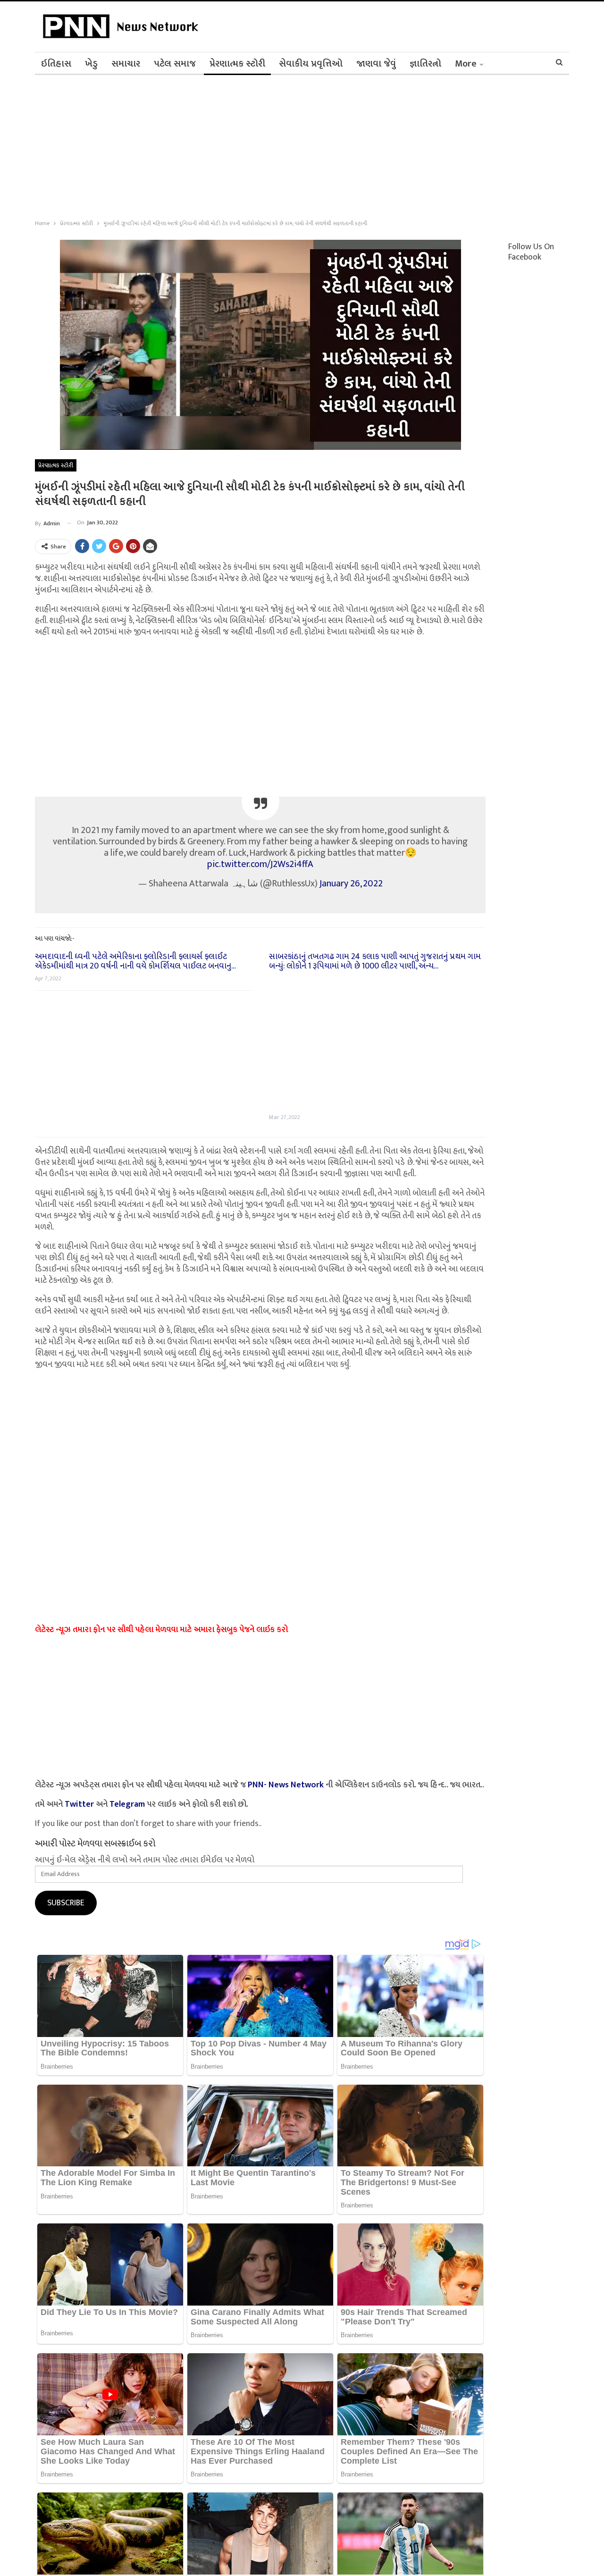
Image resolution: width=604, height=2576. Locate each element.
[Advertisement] (283, 145)
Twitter (79, 1804)
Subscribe (66, 1903)
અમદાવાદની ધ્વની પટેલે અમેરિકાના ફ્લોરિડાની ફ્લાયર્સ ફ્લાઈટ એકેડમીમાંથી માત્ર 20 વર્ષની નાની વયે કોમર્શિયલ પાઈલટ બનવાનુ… (135, 961)
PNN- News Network (286, 1785)
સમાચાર (126, 64)
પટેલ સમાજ (175, 64)
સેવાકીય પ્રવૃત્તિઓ (311, 64)
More (466, 64)
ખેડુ (91, 64)
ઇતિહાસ (56, 64)
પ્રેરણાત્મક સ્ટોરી (237, 64)
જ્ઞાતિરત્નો (425, 64)
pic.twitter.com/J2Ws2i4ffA (260, 864)
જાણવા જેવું (376, 64)
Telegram (127, 1804)
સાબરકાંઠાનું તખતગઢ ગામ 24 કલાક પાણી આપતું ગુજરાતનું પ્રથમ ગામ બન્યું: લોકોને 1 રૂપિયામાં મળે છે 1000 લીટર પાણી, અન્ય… (375, 961)
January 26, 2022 (351, 884)
